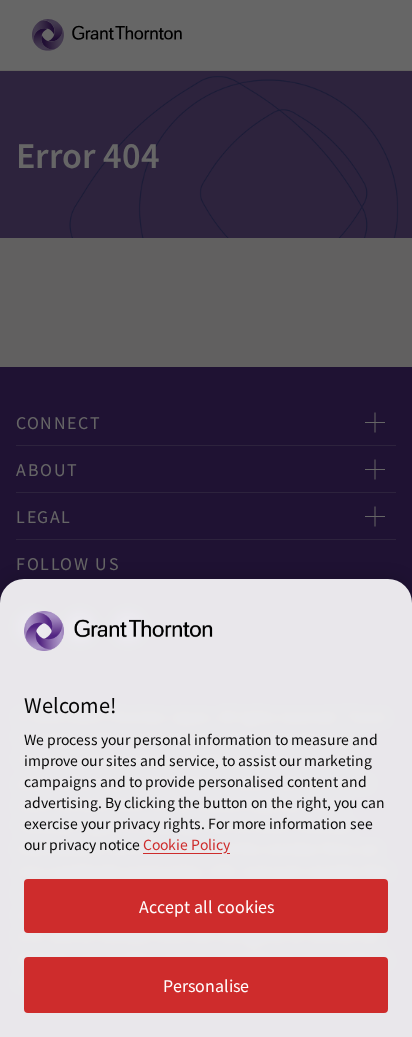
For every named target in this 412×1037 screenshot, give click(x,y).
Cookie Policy (186, 844)
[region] (206, 808)
